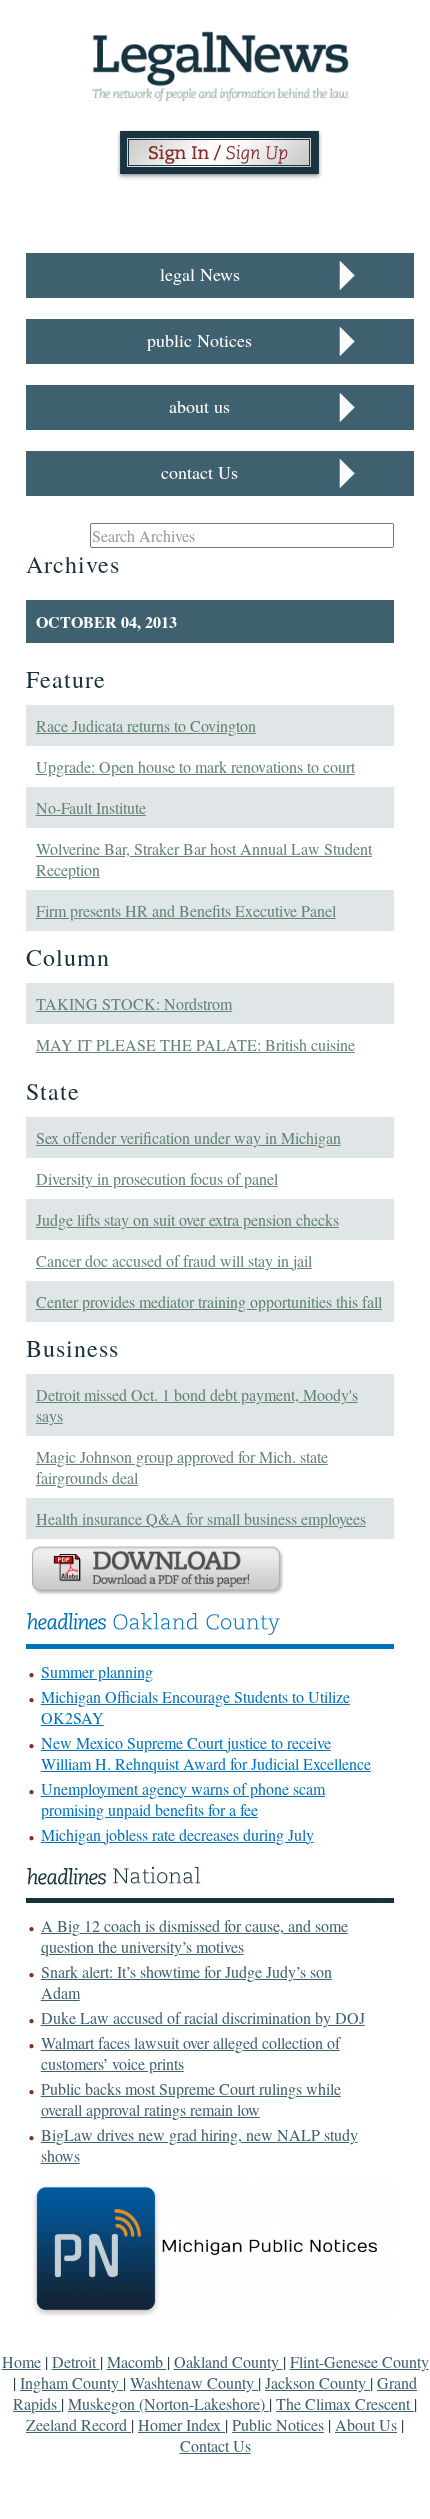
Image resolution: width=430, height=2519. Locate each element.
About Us (366, 2424)
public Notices (199, 340)
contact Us (199, 472)
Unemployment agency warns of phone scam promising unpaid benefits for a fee (183, 1799)
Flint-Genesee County (359, 2361)
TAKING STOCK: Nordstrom (134, 1003)
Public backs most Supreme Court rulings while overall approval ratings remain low (191, 2099)
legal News (200, 274)
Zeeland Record (78, 2424)
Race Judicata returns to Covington (146, 725)
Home (21, 2361)
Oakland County (228, 2361)
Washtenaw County (194, 2382)
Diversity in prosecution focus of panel (157, 1178)
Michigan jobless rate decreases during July (177, 1834)
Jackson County (317, 2382)
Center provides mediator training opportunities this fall (209, 1301)
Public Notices (278, 2424)
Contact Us (215, 2445)
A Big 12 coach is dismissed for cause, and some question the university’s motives (194, 1936)
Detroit (76, 2361)
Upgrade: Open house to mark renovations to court (195, 766)
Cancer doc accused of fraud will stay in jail (174, 1260)
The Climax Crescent (345, 2403)
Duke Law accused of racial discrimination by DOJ (203, 2017)
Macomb (137, 2361)
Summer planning (97, 1671)
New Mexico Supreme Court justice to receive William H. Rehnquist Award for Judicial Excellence (206, 1753)
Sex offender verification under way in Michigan (188, 1137)
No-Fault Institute (91, 807)
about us (199, 406)
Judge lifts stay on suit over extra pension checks (187, 1219)
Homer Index (181, 2424)
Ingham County (71, 2382)
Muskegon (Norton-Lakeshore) (168, 2403)
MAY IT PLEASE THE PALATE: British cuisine (195, 1044)
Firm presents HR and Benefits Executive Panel (186, 910)
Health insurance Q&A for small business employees (201, 1518)
